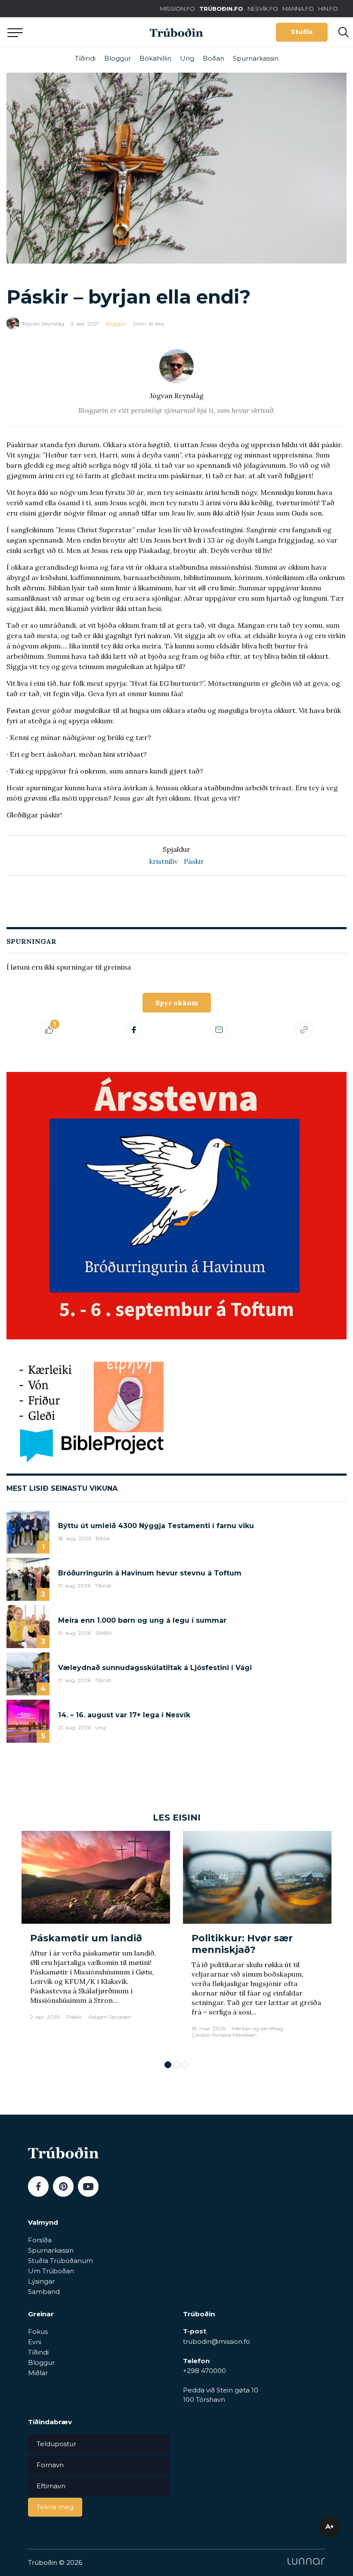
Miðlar (38, 2373)
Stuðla (302, 32)
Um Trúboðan (51, 2271)
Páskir (194, 861)
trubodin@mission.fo (217, 2341)
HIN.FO (328, 9)
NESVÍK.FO (263, 9)
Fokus (38, 2332)
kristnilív (164, 861)
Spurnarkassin (256, 58)
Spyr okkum (177, 1003)
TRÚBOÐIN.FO (221, 9)
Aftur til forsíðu (80, 32)
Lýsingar (41, 2281)
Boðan (214, 58)
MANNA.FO (298, 9)
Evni (35, 2342)
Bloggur (118, 58)
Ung (187, 58)
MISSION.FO (178, 9)
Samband (44, 2292)
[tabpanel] (96, 1941)
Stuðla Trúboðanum (60, 2261)
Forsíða (40, 2240)
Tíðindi (85, 58)
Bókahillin (155, 58)
